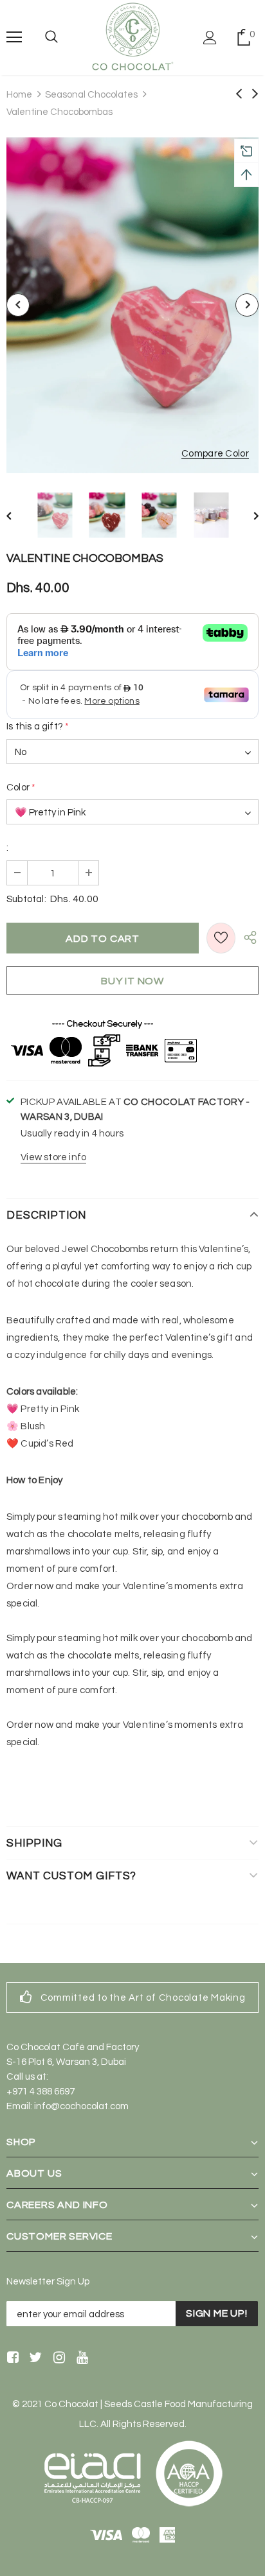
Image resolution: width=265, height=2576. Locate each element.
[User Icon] (210, 38)
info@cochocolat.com (81, 2106)
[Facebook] (11, 2359)
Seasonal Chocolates (91, 95)
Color (21, 788)
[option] (132, 305)
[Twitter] (34, 2359)
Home (19, 95)
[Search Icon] (51, 37)
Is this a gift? (38, 727)
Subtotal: (26, 899)
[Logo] (132, 37)
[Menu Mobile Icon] (14, 37)
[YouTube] (80, 2359)
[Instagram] (57, 2359)
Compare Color (215, 454)
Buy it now (132, 981)
